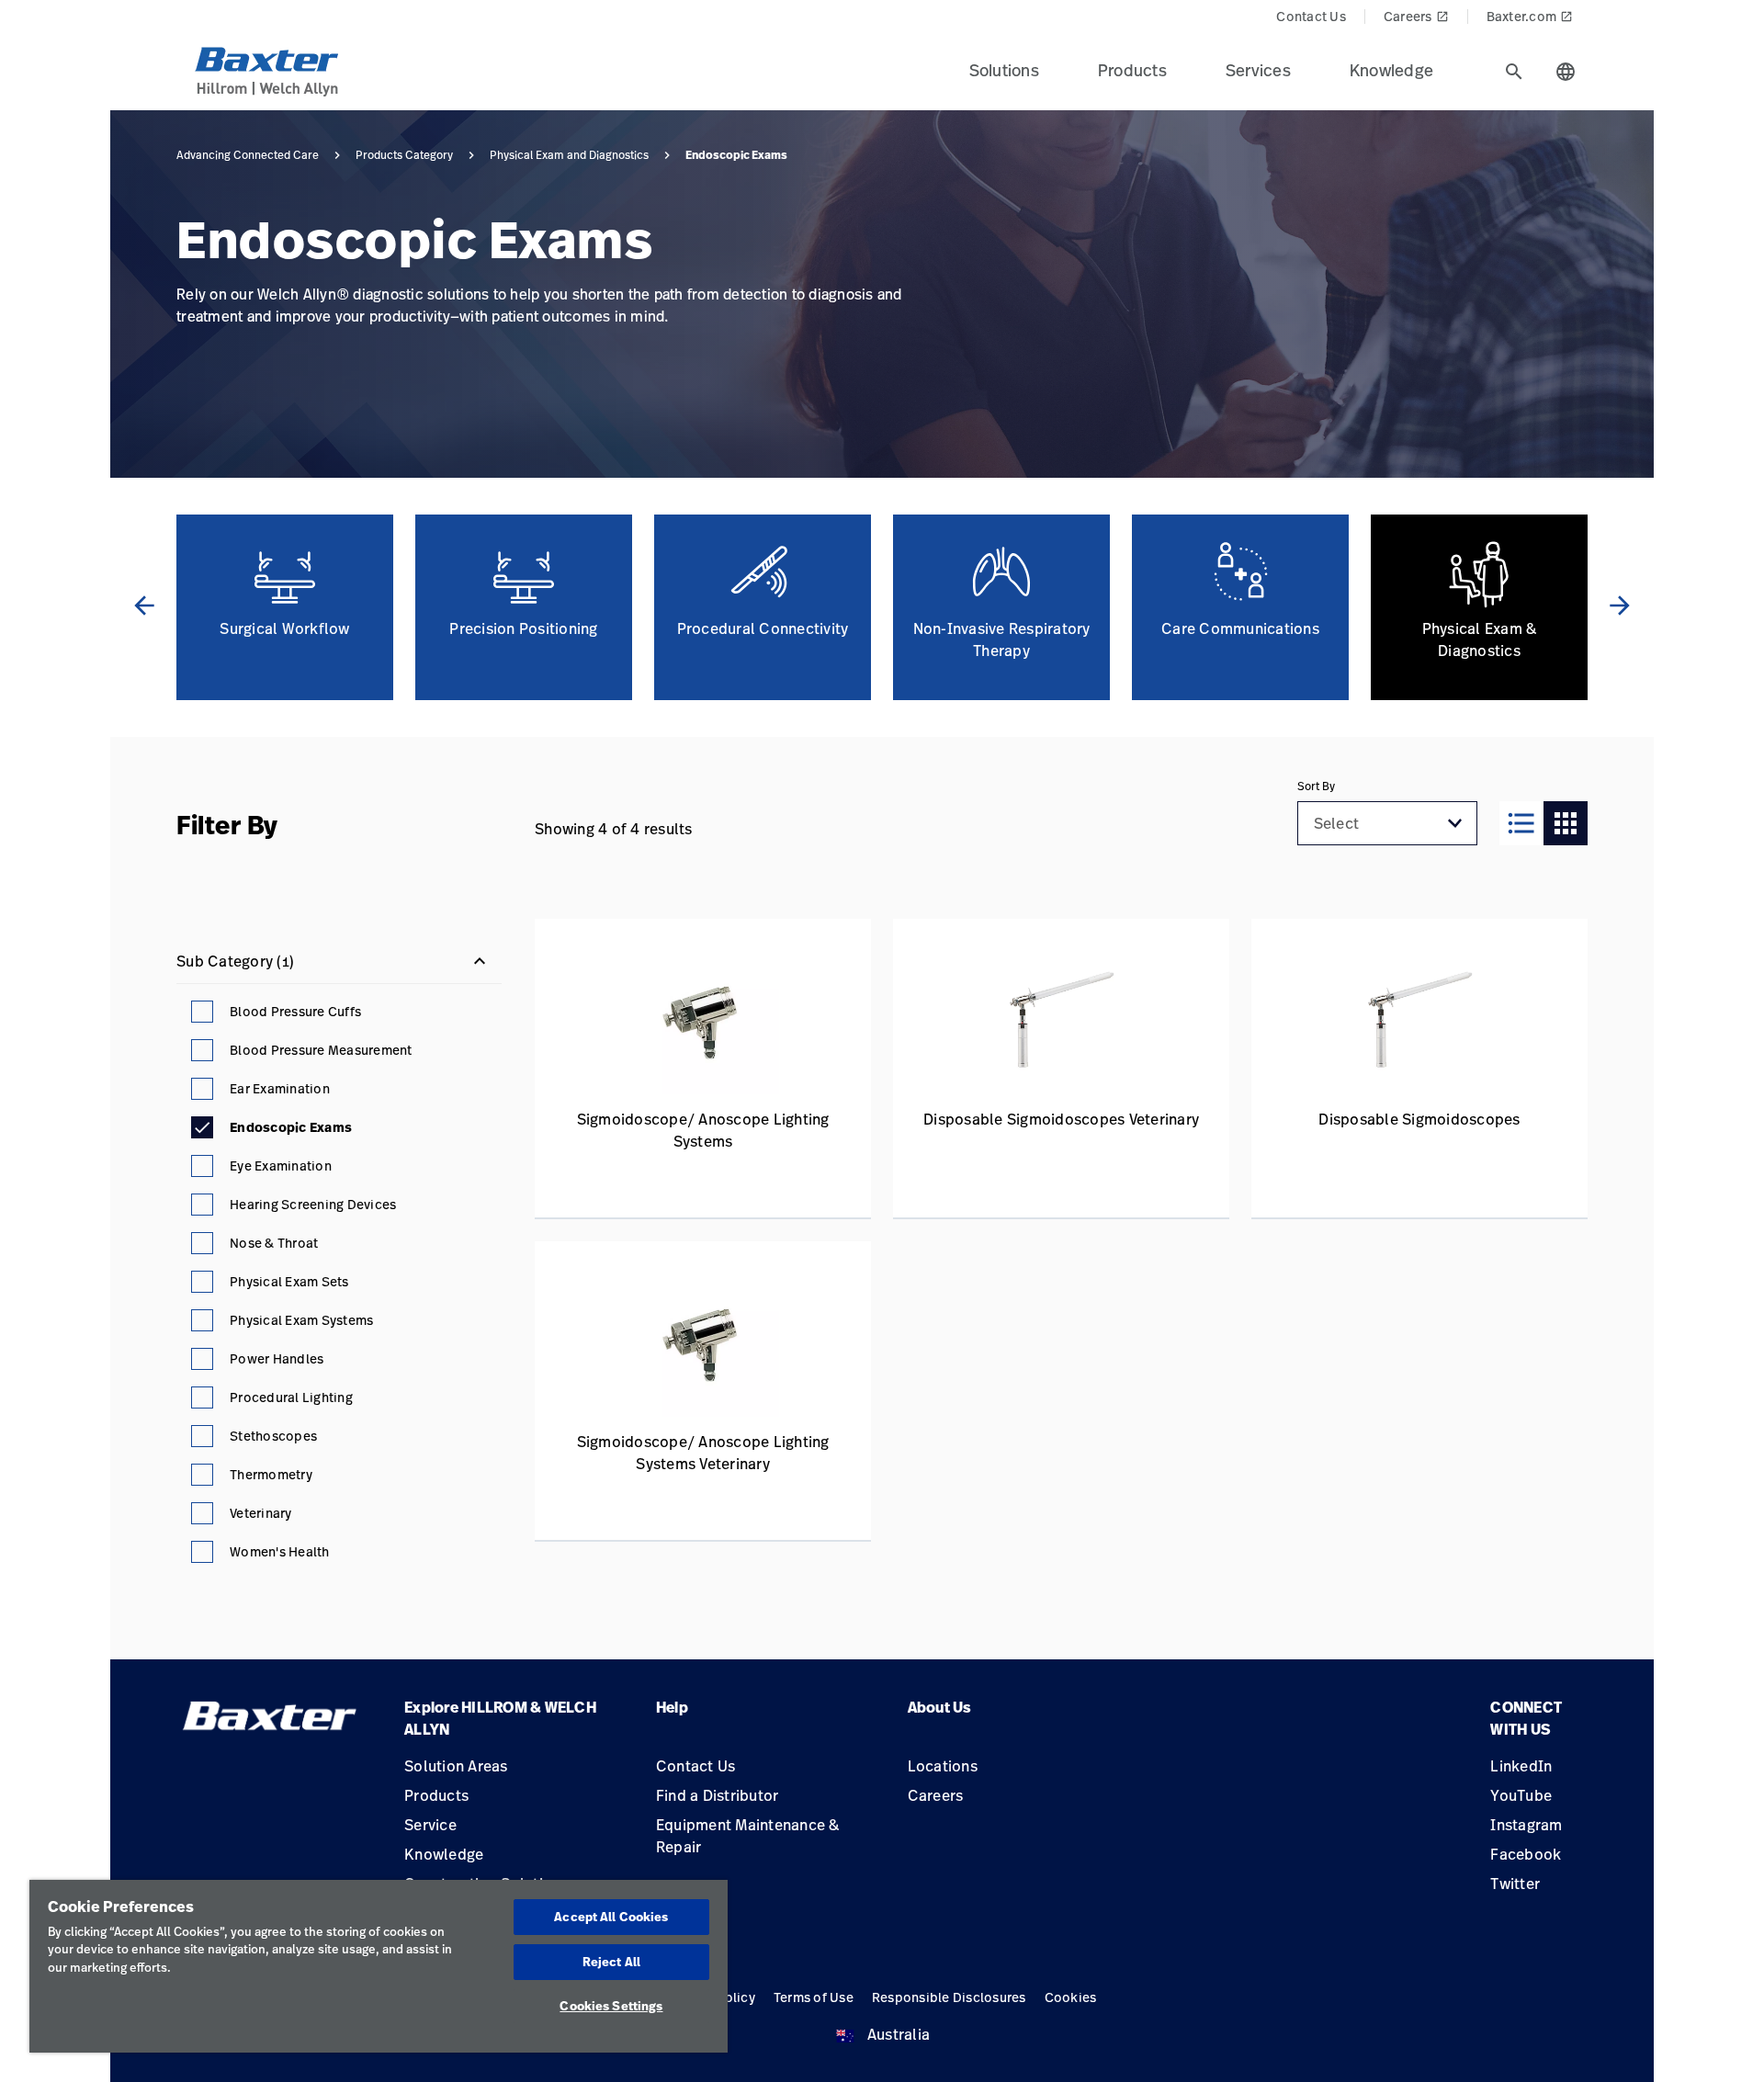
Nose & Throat (274, 1243)
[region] (379, 1966)
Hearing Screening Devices (313, 1204)
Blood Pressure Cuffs (295, 1011)
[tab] (1514, 72)
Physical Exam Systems (301, 1320)
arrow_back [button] (144, 605)
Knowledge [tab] (1391, 70)
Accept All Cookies (611, 1917)
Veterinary (261, 1513)
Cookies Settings (611, 2006)
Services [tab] (1258, 70)
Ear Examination (280, 1088)
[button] (1455, 823)
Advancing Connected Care (248, 155)
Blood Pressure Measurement (321, 1050)
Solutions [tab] (1004, 70)
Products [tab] (1132, 70)
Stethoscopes (273, 1436)
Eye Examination (281, 1165)
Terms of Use (814, 1997)
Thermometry (271, 1474)
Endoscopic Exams (291, 1127)
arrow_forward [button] (1620, 605)
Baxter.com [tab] (1530, 16)
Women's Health (280, 1551)
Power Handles (277, 1358)
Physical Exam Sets (289, 1281)
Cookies (1071, 1997)
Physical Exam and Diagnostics (569, 155)
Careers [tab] (1416, 16)
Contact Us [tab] (1311, 16)
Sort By (1316, 786)
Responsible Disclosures (949, 1997)
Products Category (404, 155)
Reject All (611, 1962)
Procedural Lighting (291, 1397)
